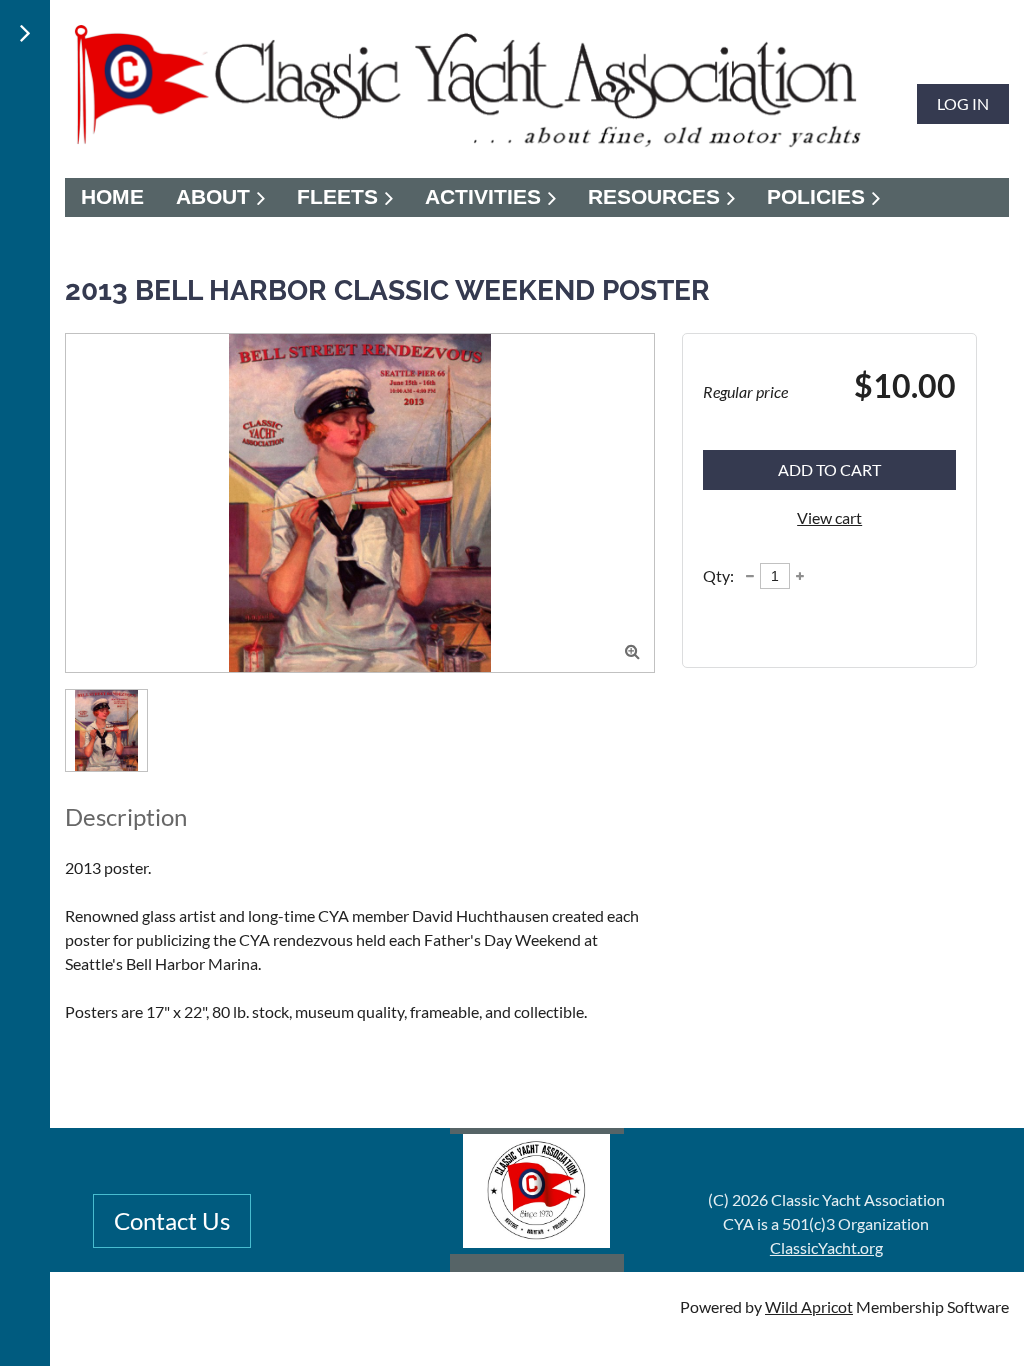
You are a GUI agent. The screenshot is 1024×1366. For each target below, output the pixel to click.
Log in (963, 103)
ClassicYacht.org (826, 1247)
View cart (829, 517)
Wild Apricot (809, 1306)
